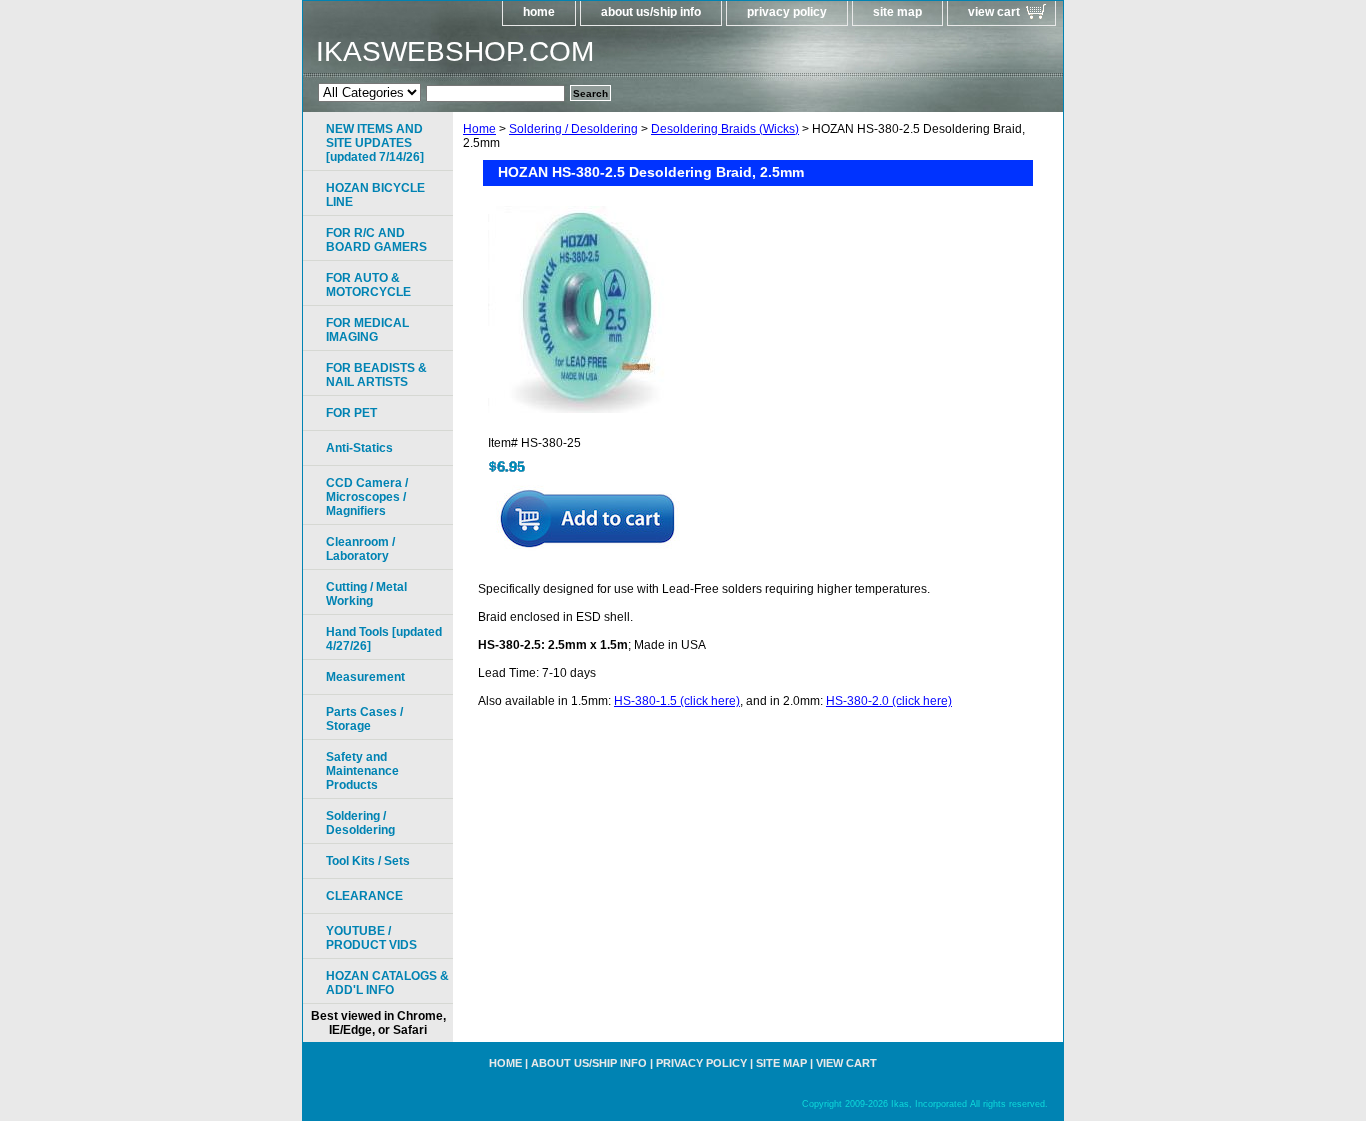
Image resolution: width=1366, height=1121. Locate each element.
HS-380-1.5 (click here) (677, 701)
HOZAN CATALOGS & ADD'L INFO (387, 983)
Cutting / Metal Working (366, 594)
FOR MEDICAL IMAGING (367, 330)
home (539, 12)
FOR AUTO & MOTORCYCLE (368, 285)
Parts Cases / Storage (364, 719)
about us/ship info (651, 12)
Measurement (365, 677)
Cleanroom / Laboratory (360, 549)
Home (479, 129)
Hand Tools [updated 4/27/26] (384, 639)
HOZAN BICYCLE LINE (375, 195)
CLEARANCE (364, 896)
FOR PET (351, 413)
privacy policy (787, 12)
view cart (994, 12)
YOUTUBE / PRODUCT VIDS (371, 938)
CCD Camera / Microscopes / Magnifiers (367, 497)
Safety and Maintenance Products (362, 771)
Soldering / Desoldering (573, 129)
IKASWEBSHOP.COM (455, 51)
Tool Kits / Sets (368, 861)
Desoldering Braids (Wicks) (725, 129)
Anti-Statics (359, 448)
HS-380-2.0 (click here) (889, 701)
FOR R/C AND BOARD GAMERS (376, 240)
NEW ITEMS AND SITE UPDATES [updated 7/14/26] (375, 143)
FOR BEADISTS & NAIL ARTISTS (376, 375)
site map (897, 12)
